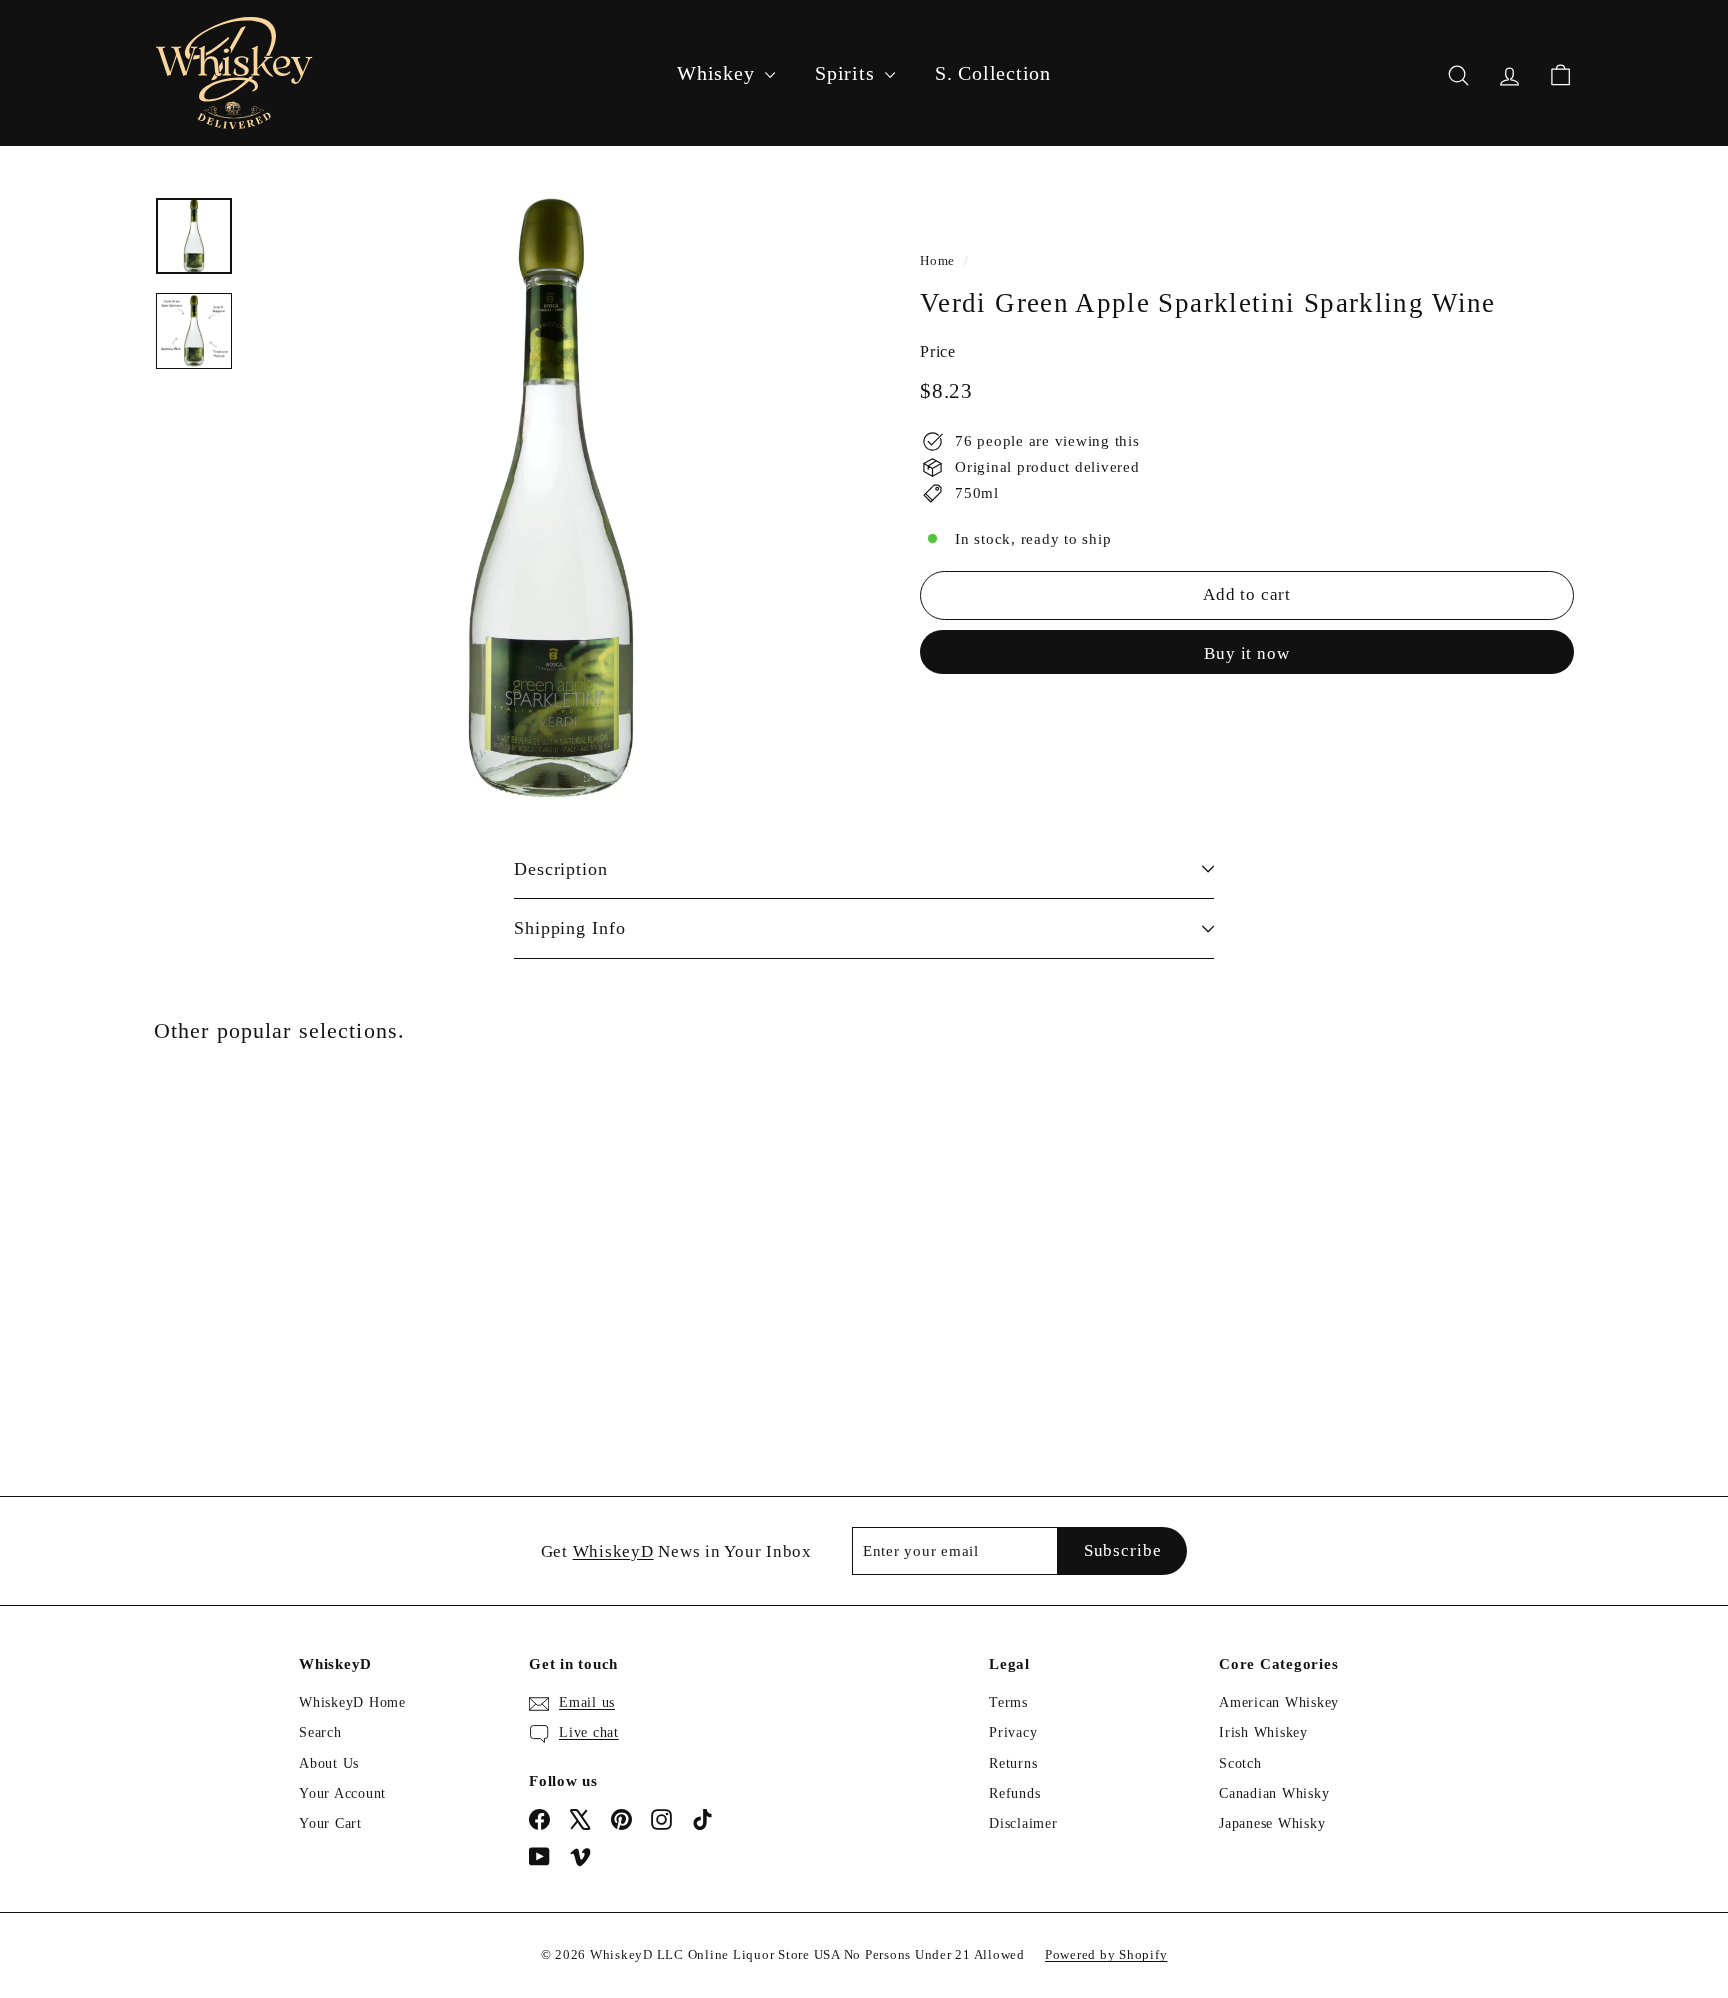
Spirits (847, 73)
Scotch (1240, 1763)
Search (320, 1732)
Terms (1008, 1702)
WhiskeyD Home (352, 1702)
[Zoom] (551, 498)
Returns (1013, 1763)
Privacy (1013, 1732)
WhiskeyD (613, 1551)
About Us (329, 1763)
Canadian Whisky (1274, 1793)
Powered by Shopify (1106, 1954)
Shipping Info (570, 928)
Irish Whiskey (1263, 1732)
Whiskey (718, 73)
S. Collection (993, 73)
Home (937, 261)
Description (561, 869)
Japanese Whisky (1272, 1823)
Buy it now (1247, 652)
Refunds (1014, 1793)
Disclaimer (1023, 1823)
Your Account (342, 1793)
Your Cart (330, 1823)
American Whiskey (1279, 1702)
